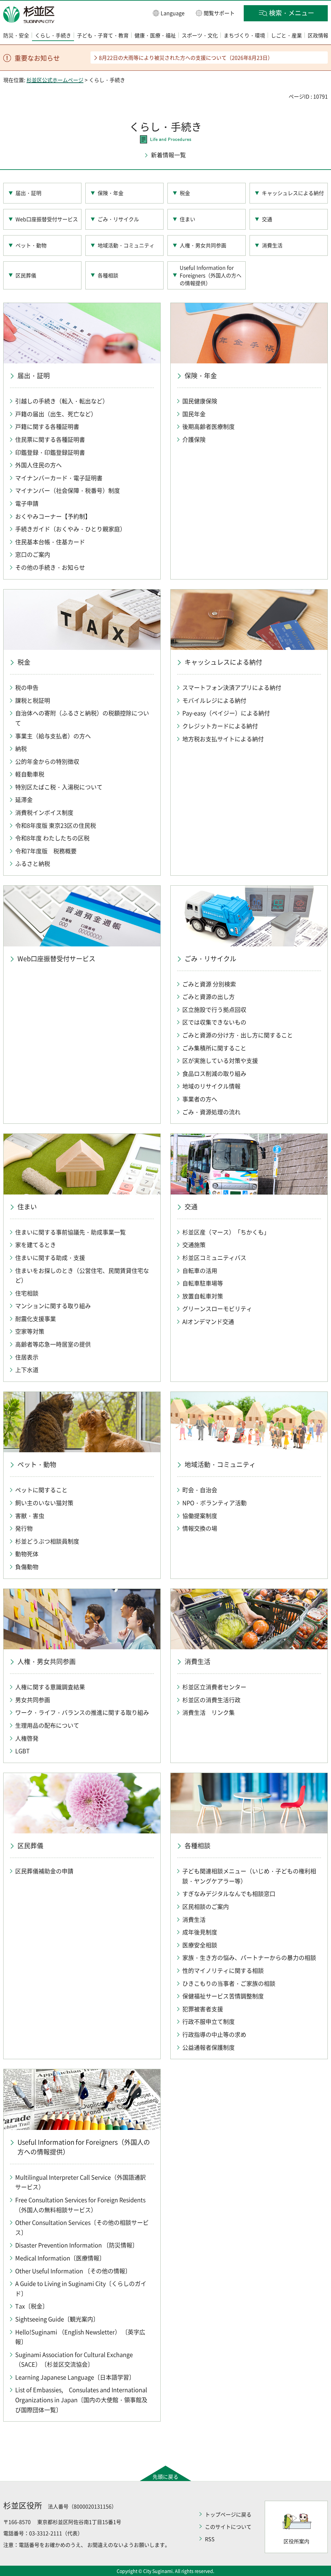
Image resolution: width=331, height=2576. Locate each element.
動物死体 (27, 1554)
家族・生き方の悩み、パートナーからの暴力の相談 (249, 1958)
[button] (169, 13)
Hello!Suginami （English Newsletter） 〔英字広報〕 (80, 2337)
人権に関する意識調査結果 (50, 1687)
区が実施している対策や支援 (220, 1061)
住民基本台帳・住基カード (50, 542)
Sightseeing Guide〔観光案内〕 (57, 2319)
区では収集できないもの (214, 1022)
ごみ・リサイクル (118, 219)
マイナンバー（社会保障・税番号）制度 (68, 490)
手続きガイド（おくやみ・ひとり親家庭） (70, 529)
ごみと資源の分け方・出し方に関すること (238, 1035)
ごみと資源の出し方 (208, 997)
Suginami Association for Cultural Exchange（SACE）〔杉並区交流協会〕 (74, 2360)
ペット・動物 (31, 245)
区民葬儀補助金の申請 (44, 1871)
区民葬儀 (26, 275)
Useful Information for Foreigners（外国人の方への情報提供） (211, 275)
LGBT (22, 1751)
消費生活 (272, 245)
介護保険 (194, 439)
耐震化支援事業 (36, 1319)
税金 (185, 193)
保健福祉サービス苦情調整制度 (223, 1996)
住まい (187, 219)
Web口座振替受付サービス (47, 219)
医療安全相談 (200, 1945)
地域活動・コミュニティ (126, 245)
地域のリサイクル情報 (211, 1086)
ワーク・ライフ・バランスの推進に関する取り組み (82, 1712)
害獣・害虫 (30, 1516)
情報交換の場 (200, 1528)
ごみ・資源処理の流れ (211, 1112)
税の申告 (27, 688)
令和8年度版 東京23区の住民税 (56, 825)
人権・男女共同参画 (203, 245)
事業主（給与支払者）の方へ (53, 736)
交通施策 (194, 1245)
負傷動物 (27, 1567)
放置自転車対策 (203, 1296)
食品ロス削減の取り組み (214, 1074)
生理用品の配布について (47, 1725)
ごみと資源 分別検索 (209, 984)
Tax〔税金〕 (32, 2306)
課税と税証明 (33, 700)
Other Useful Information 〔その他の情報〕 (73, 2271)
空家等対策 (30, 1331)
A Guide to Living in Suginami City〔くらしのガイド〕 (81, 2289)
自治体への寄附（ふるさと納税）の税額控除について (82, 718)
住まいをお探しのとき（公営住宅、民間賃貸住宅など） (82, 1276)
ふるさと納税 (33, 864)
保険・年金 (111, 193)
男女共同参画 (33, 1700)
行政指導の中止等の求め (214, 2034)
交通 (267, 219)
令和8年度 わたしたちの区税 (52, 838)
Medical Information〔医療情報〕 (60, 2258)
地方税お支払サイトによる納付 (223, 739)
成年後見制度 (200, 1932)
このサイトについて (228, 2527)
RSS (210, 2539)
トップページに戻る (228, 2514)
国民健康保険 (200, 401)
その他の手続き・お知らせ (50, 567)
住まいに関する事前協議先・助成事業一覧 (70, 1232)
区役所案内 (296, 2541)
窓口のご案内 (33, 554)
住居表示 (27, 1357)
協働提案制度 (200, 1516)
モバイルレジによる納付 (214, 700)
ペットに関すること (41, 1490)
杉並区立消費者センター (214, 1687)
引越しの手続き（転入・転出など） (62, 401)
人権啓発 (27, 1738)
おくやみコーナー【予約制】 (53, 516)
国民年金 (194, 414)
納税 (21, 749)
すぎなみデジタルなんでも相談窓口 (229, 1894)
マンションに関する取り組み (53, 1306)
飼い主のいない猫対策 (44, 1503)
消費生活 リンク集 (208, 1712)
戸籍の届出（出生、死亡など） (56, 414)
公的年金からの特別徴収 (47, 761)
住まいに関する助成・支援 (50, 1258)
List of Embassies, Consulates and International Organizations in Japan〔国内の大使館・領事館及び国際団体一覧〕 (81, 2400)
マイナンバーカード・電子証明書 (59, 478)
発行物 (24, 1528)
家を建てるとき (36, 1245)
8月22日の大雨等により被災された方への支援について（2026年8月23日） (186, 57)
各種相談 (108, 275)
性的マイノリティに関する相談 (223, 1971)
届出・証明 (28, 193)
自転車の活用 (200, 1271)
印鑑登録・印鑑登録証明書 (50, 452)
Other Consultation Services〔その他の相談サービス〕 (82, 2227)
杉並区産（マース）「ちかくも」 (226, 1232)
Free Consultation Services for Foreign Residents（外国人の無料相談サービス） (80, 2205)
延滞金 (24, 800)
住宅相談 (27, 1293)
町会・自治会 (200, 1490)
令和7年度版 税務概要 (46, 851)
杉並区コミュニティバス (214, 1258)
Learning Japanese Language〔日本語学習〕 (75, 2377)
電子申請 (27, 503)
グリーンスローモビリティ (217, 1309)
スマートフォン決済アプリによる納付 (232, 688)
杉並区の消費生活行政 (211, 1700)
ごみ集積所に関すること (214, 1048)
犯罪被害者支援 (203, 2009)
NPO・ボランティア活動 (214, 1503)
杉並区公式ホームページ (55, 80)
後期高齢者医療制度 (208, 427)
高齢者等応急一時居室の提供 (53, 1344)
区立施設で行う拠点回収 (214, 1010)
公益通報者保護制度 (208, 2047)
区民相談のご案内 (206, 1907)
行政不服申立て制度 (208, 2022)
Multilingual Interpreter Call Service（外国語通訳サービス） (80, 2182)
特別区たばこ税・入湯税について (59, 787)
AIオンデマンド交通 (208, 1322)
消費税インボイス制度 (44, 813)
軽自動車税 (30, 774)
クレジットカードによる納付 (220, 726)
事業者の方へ (200, 1099)
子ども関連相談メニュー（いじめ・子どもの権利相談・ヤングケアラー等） (249, 1876)
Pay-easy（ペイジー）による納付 (226, 713)
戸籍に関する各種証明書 (47, 427)
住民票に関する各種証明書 (50, 439)
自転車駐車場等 (203, 1283)
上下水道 (27, 1370)
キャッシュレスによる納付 (293, 193)
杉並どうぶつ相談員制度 (47, 1541)
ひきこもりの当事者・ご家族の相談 (229, 1983)
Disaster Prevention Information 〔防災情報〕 (77, 2245)
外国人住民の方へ (38, 465)
